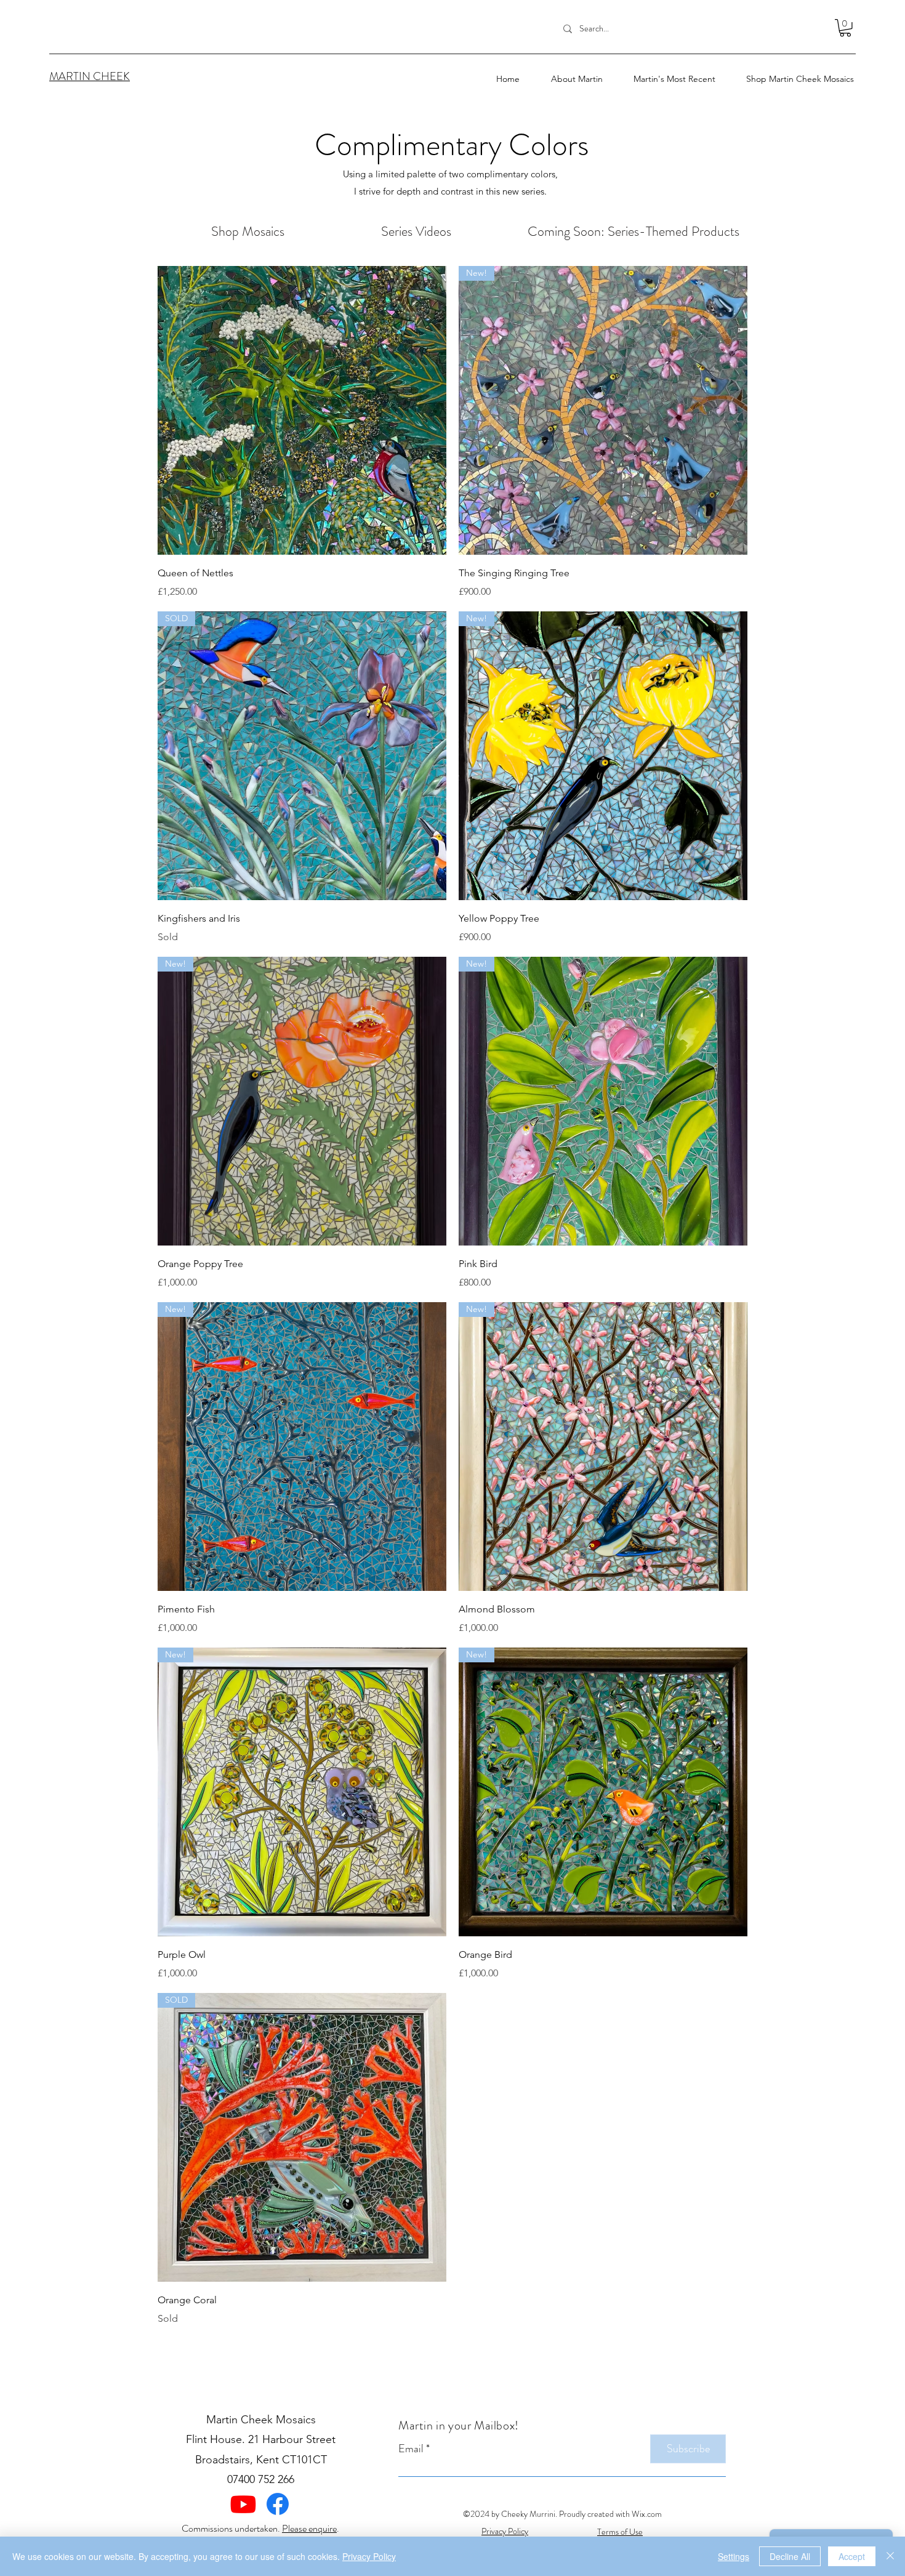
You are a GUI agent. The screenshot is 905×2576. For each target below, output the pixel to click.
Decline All (790, 2556)
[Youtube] (243, 2504)
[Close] (890, 2556)
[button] (665, 79)
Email (411, 2449)
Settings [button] (734, 2556)
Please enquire (309, 2528)
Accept (852, 2556)
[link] (845, 28)
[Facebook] (278, 2504)
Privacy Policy (369, 2556)
